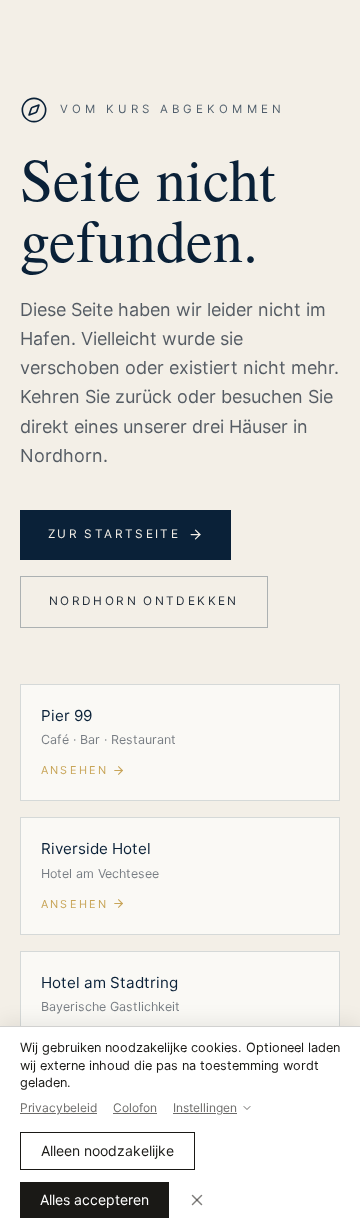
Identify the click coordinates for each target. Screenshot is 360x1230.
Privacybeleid (58, 1107)
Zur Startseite (114, 534)
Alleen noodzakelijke (107, 1150)
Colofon (135, 1107)
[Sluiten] (197, 1200)
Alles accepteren (94, 1199)
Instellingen (205, 1107)
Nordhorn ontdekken (144, 601)
